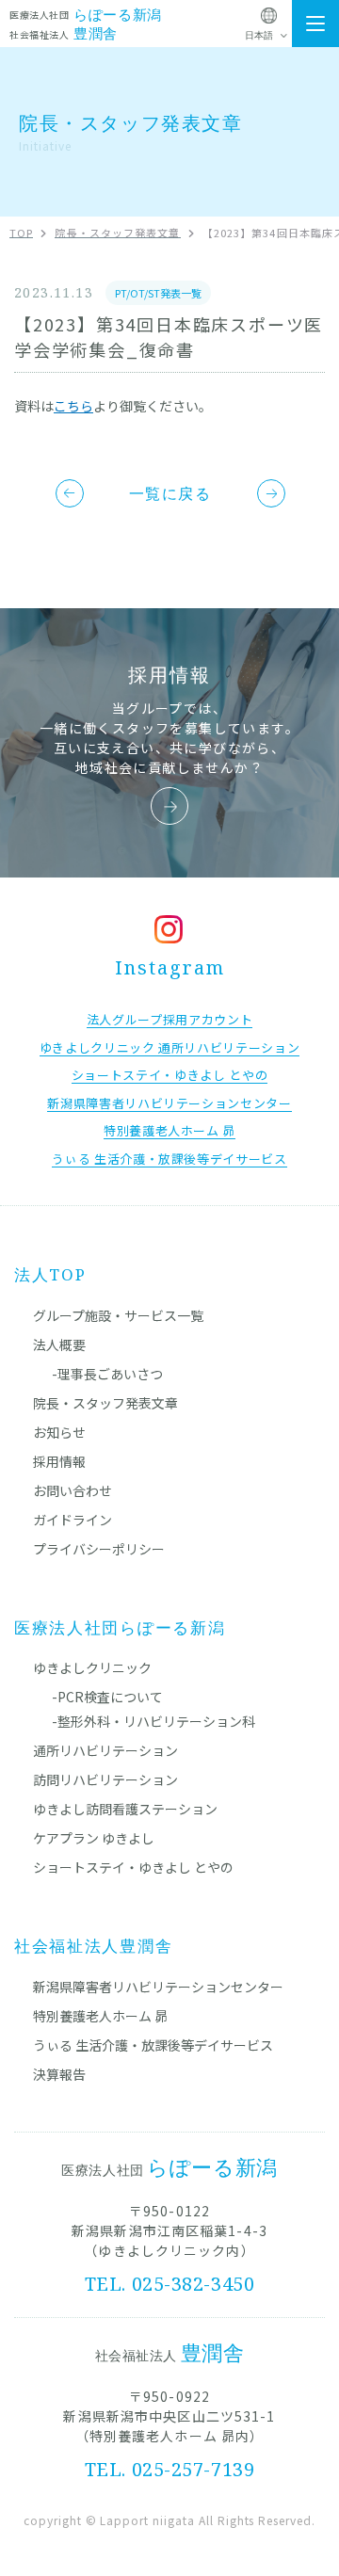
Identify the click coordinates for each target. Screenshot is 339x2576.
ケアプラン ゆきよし (94, 1838)
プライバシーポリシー (99, 1549)
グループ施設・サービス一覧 (118, 1315)
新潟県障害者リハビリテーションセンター (158, 1987)
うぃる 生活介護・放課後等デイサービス (153, 2045)
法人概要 (59, 1344)
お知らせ (59, 1432)
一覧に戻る (170, 493)
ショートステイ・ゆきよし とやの (133, 1867)
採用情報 (59, 1461)
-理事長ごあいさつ (107, 1374)
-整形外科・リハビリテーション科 (153, 1721)
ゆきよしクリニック (92, 1667)
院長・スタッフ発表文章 (105, 1403)
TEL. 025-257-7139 (170, 2469)
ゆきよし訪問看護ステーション (125, 1809)
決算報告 (59, 2074)
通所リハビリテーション (105, 1750)
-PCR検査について (107, 1697)
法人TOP (50, 1274)
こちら (73, 406)
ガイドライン (73, 1520)
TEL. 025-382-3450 (170, 2284)
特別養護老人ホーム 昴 (100, 2016)
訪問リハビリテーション (105, 1779)
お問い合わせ (73, 1490)
